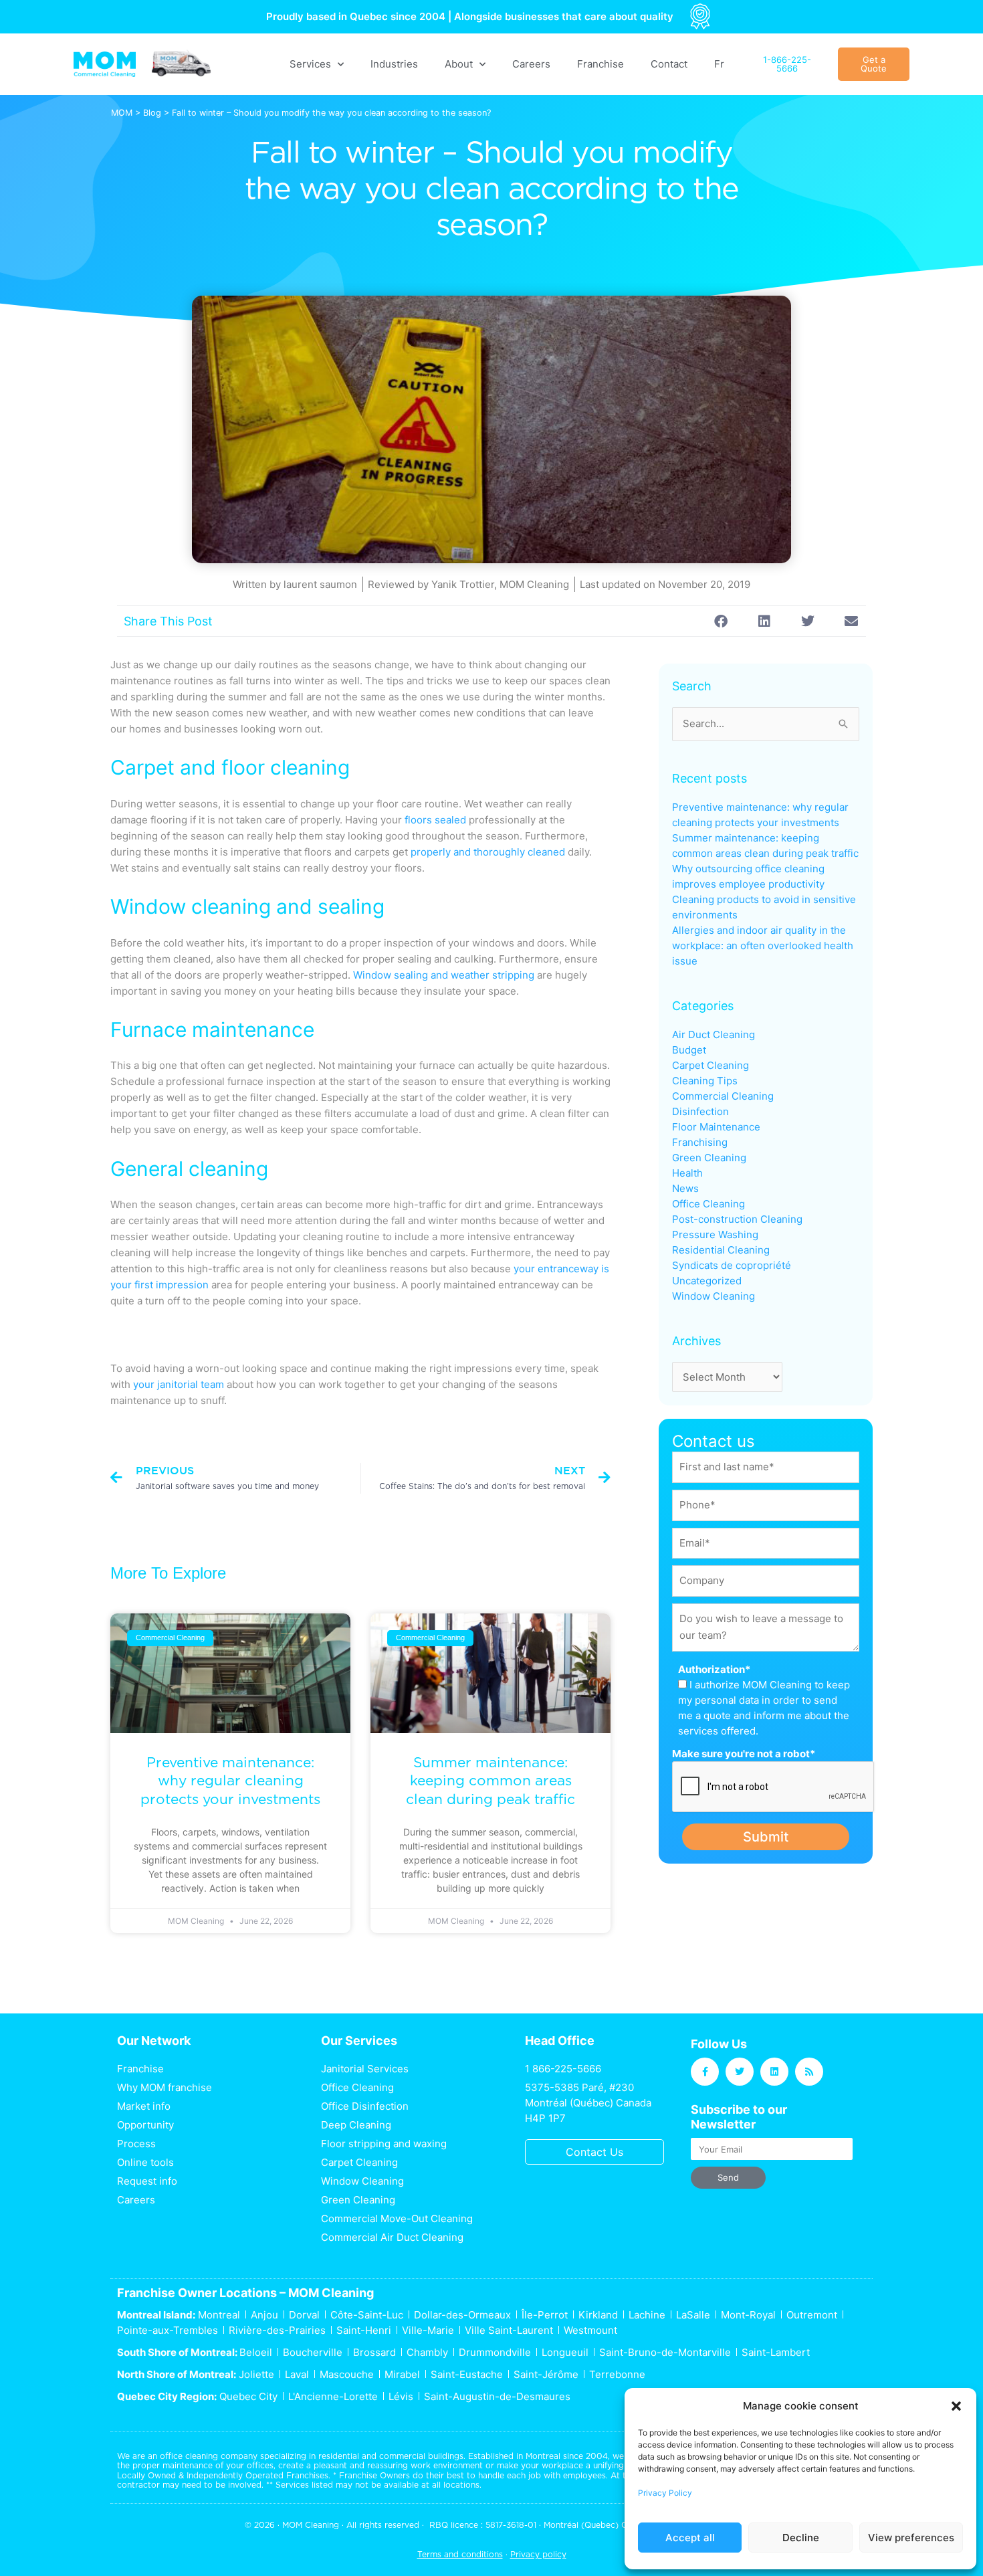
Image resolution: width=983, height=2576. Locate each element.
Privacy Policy (665, 2493)
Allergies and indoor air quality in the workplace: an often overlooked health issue (763, 946)
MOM (122, 113)
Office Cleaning (708, 1204)
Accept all (690, 2538)
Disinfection (700, 1111)
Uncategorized (707, 1281)
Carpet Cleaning (711, 1065)
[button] (956, 2406)
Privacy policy (538, 2554)
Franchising (700, 1142)
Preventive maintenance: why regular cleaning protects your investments (230, 1781)
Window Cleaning (714, 1296)
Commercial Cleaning (723, 1096)
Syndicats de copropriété (732, 1265)
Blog (152, 113)
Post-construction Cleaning (737, 1219)
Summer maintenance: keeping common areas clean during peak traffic (490, 1781)
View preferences (911, 2538)
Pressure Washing (715, 1234)
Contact (669, 64)
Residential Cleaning (721, 1250)
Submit (766, 1837)
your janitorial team (179, 1384)
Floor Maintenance (716, 1127)
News (685, 1188)
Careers (531, 64)
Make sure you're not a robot (744, 1754)
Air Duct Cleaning (714, 1034)
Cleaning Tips (705, 1081)
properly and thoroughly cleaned (488, 852)
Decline (801, 2538)
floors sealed (435, 820)
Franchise (600, 64)
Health (687, 1173)
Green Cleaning (709, 1158)
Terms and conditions (460, 2554)
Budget (689, 1050)
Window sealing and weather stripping (444, 975)
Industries (394, 64)
